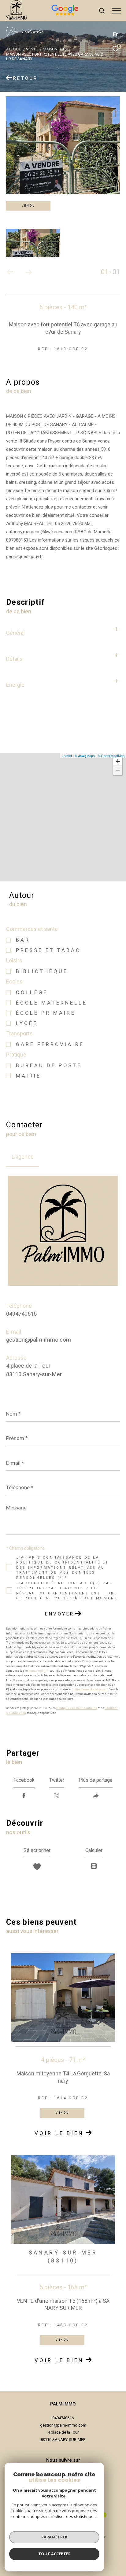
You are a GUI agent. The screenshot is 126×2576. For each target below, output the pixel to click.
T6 (65, 49)
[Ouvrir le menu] (117, 11)
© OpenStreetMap (111, 755)
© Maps (85, 755)
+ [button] (118, 761)
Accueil (14, 49)
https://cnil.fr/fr (39, 1671)
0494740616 (21, 1314)
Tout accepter (54, 2554)
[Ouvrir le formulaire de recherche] (102, 11)
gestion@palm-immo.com (39, 1340)
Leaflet (67, 755)
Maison (50, 49)
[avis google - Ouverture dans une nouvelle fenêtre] (87, 16)
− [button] (118, 770)
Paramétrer (54, 2537)
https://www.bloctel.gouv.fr (90, 1689)
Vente (32, 49)
